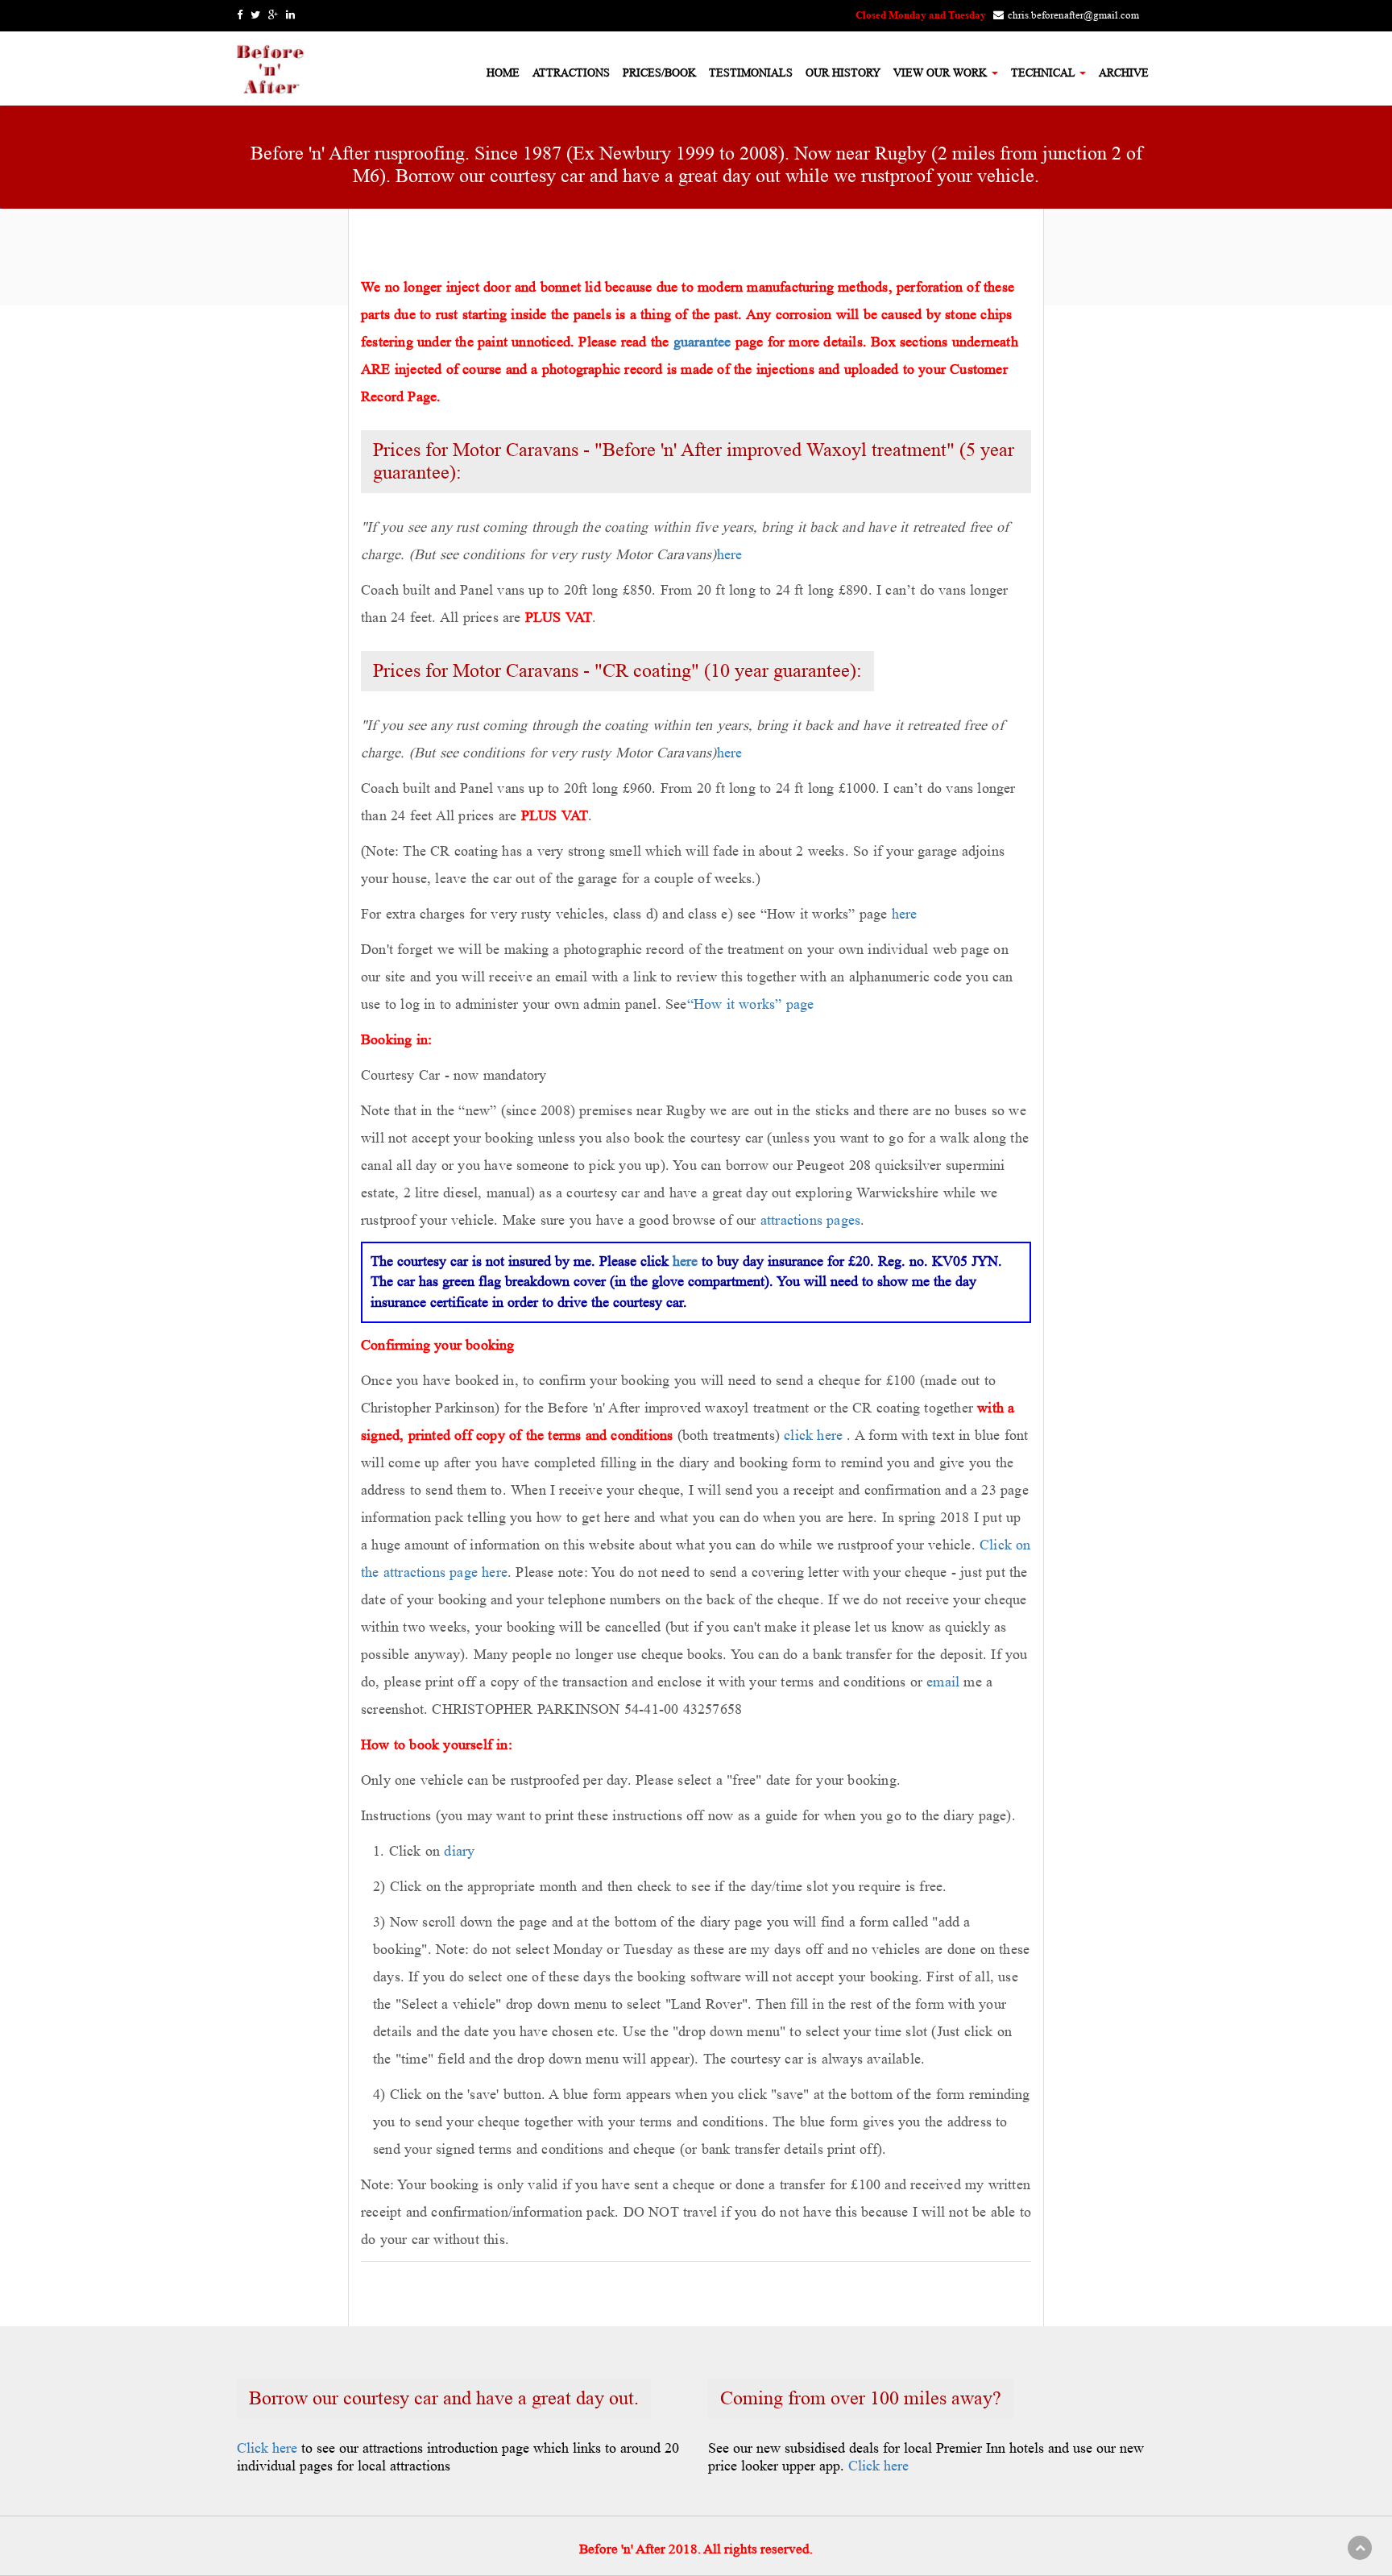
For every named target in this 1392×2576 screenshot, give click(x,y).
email (943, 1682)
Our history (843, 73)
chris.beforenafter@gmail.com (1073, 15)
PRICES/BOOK (659, 73)
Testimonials (751, 73)
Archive (1124, 73)
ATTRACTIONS (571, 73)
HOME (503, 73)
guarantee (702, 342)
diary (459, 1851)
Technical (1044, 73)
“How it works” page (751, 1004)
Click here (267, 2448)
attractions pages (810, 1220)
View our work (942, 73)
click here (813, 1435)
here (730, 554)
